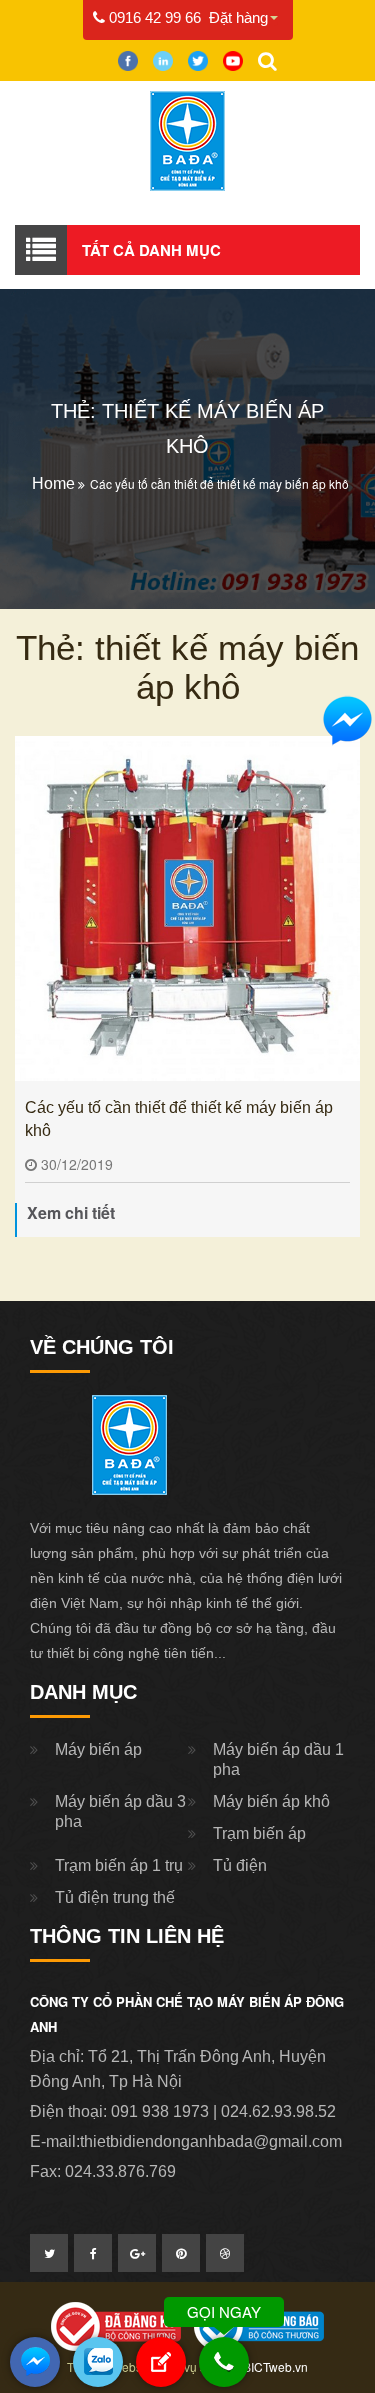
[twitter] (49, 2253)
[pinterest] (181, 2253)
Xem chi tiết (71, 1213)
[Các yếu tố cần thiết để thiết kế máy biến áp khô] (187, 906)
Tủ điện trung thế (115, 1897)
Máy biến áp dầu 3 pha (120, 1811)
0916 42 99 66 (153, 17)
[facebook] (93, 2253)
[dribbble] (225, 2253)
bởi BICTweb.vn (265, 2366)
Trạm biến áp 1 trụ (119, 1865)
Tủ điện (240, 1865)
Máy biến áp (98, 1749)
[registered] (116, 2324)
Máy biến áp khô (271, 1801)
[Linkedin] (163, 58)
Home (53, 483)
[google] (137, 2253)
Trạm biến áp (259, 1833)
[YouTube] (233, 58)
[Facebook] (128, 58)
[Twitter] (198, 58)
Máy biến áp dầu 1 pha (278, 1759)
